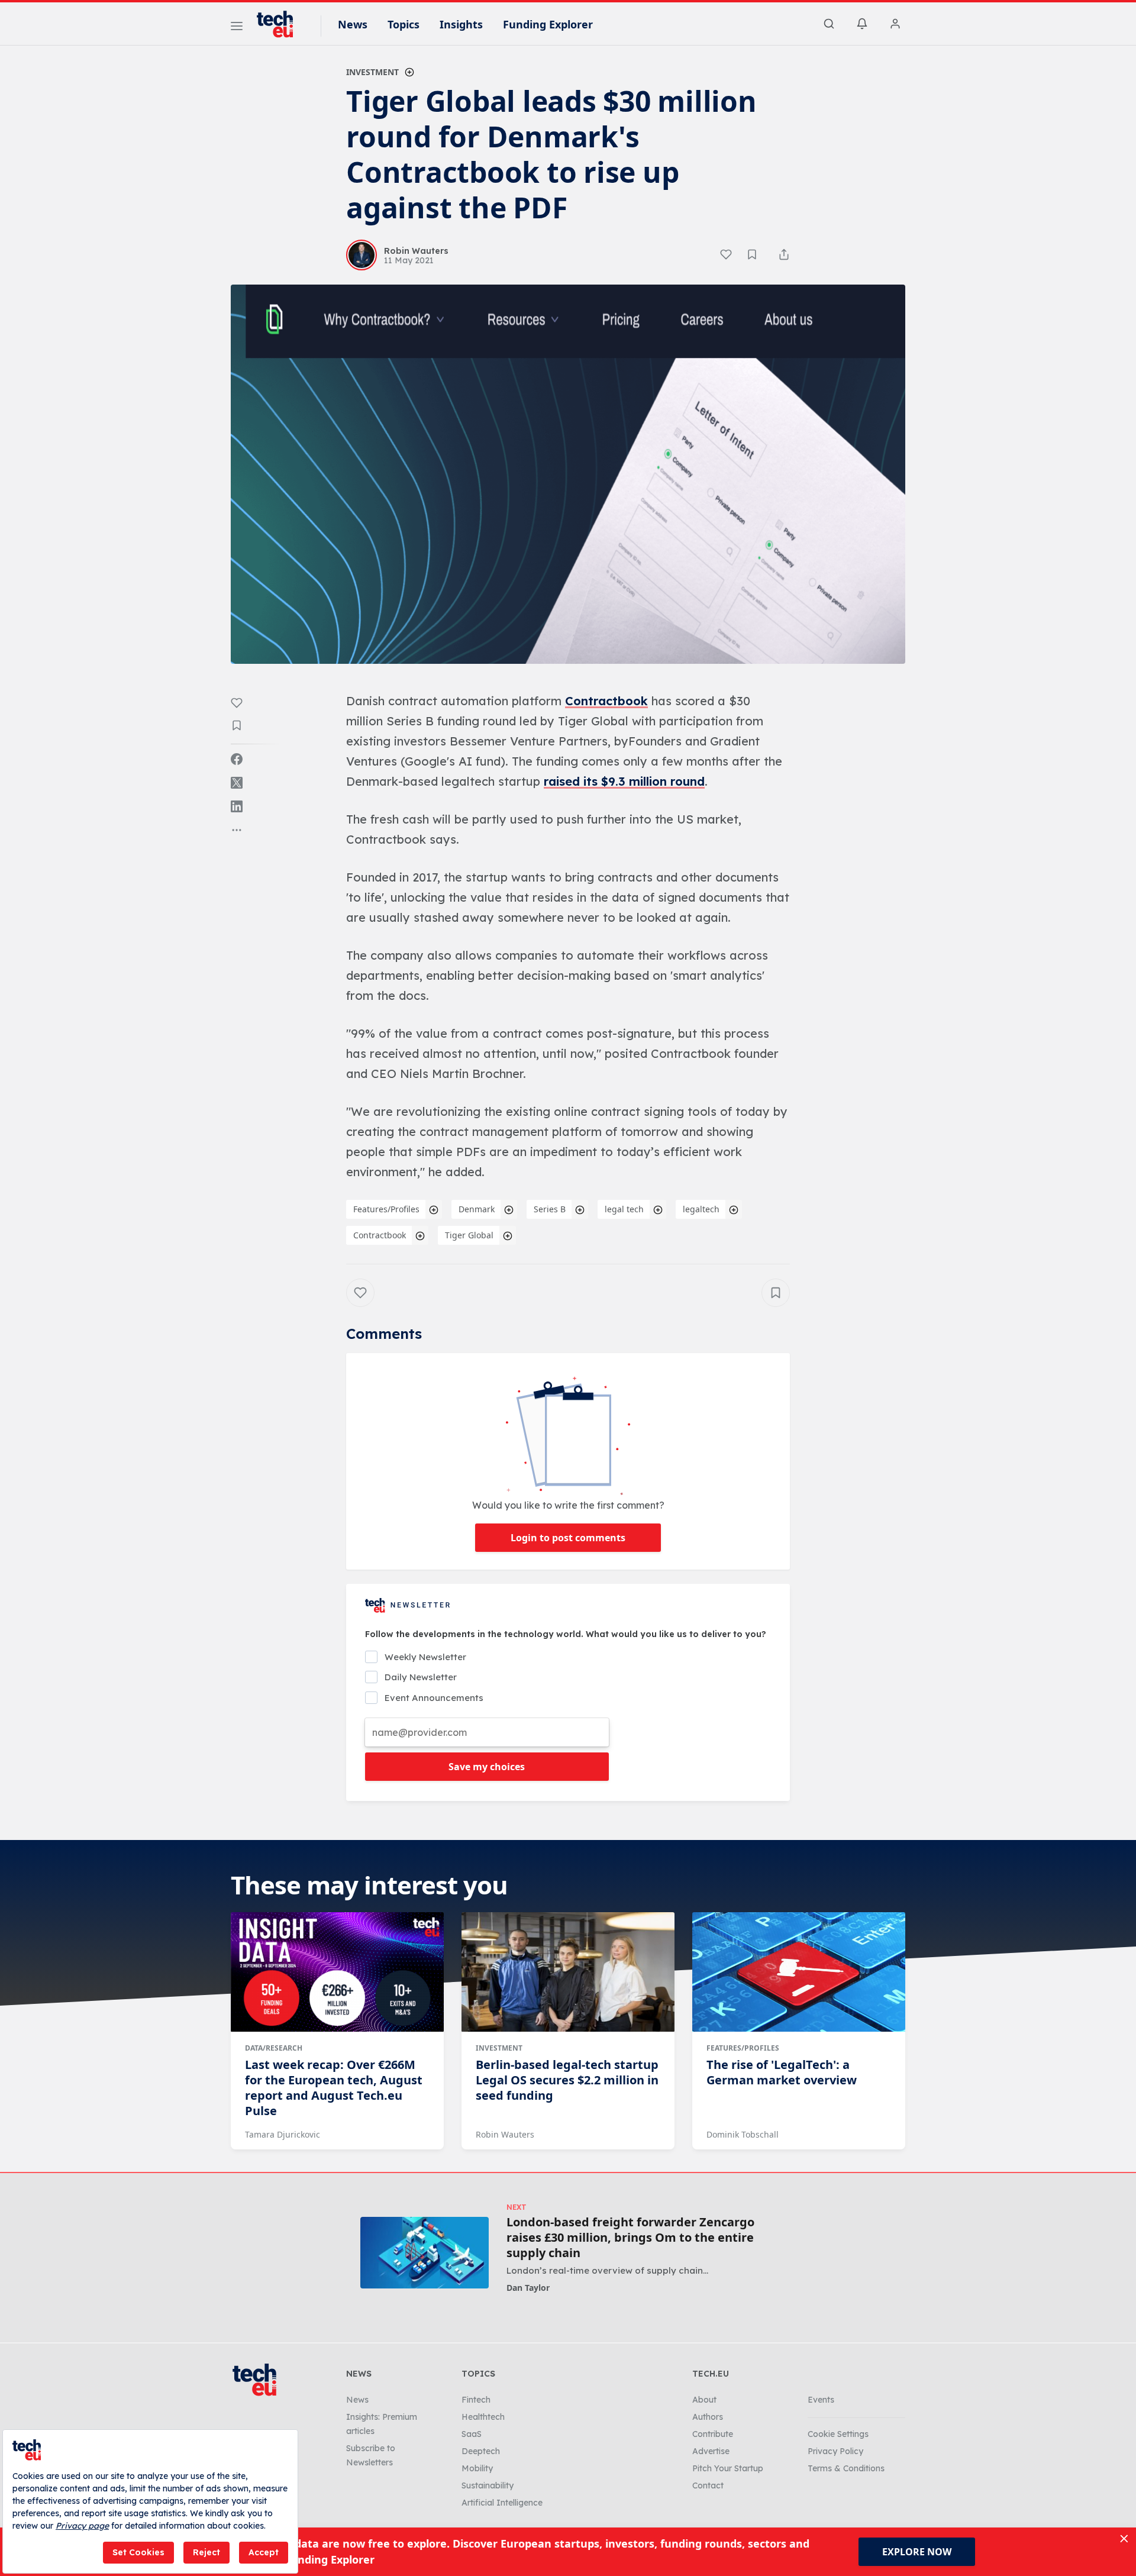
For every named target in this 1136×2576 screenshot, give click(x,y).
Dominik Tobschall (743, 2134)
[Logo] (280, 24)
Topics (404, 24)
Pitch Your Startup (728, 2468)
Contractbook (606, 701)
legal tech (624, 1209)
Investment (372, 72)
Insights (461, 24)
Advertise (711, 2451)
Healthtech (483, 2417)
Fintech (476, 2400)
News (353, 24)
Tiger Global (469, 1235)
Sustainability (488, 2485)
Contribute (713, 2434)
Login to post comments (568, 1538)
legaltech (701, 1209)
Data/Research (274, 2048)
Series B (550, 1209)
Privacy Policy (835, 2451)
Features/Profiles (386, 1209)
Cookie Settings (838, 2434)
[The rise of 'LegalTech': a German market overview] (799, 1972)
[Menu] (237, 28)
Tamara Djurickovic (283, 2134)
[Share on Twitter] (237, 783)
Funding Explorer (548, 24)
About (704, 2400)
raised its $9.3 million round (624, 781)
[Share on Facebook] (237, 759)
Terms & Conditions (846, 2468)
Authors (708, 2417)
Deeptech (481, 2451)
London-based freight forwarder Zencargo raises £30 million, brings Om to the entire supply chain (630, 2238)
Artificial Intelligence (502, 2503)
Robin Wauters (505, 2134)
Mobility (477, 2468)
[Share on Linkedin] (237, 806)
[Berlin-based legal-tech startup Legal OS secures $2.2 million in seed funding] (568, 1972)
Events (821, 2400)
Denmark (477, 1209)
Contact (708, 2485)
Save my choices (487, 1767)
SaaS (472, 2434)
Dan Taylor (528, 2288)
